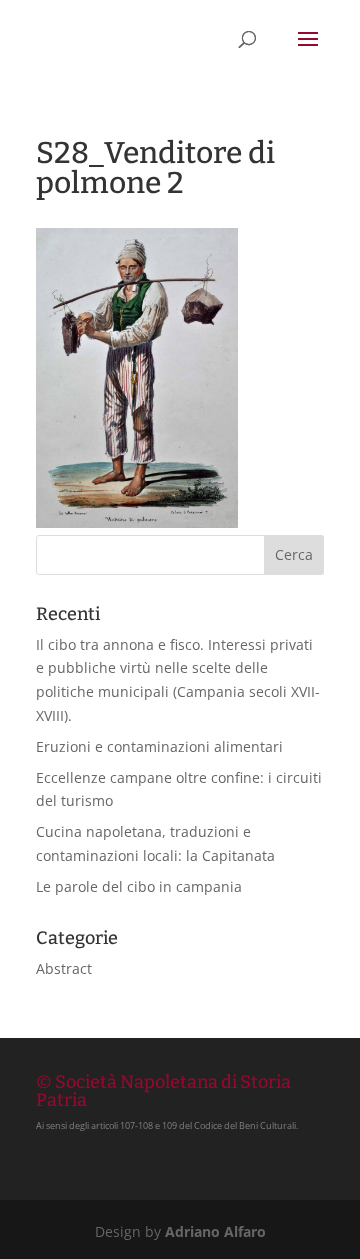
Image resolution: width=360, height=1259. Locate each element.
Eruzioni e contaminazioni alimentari (159, 746)
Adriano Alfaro (215, 1231)
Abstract (64, 968)
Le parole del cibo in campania (139, 886)
